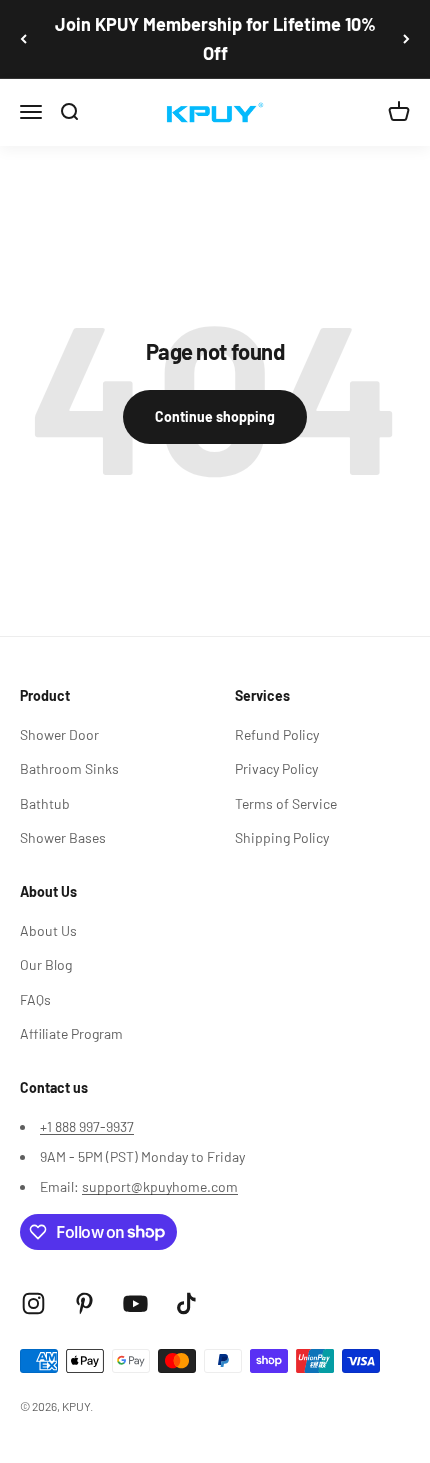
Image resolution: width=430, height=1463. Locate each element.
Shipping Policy (282, 837)
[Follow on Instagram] (33, 1303)
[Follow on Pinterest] (84, 1303)
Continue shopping (215, 416)
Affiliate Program (71, 1033)
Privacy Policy (276, 768)
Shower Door (59, 734)
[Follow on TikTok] (186, 1303)
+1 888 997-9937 (87, 1126)
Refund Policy (277, 734)
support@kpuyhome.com (160, 1186)
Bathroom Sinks (69, 768)
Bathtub (45, 803)
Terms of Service (286, 803)
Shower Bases (63, 837)
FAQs (35, 999)
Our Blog (46, 964)
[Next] (406, 39)
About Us (48, 930)
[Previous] (23, 39)
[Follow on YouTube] (135, 1303)
